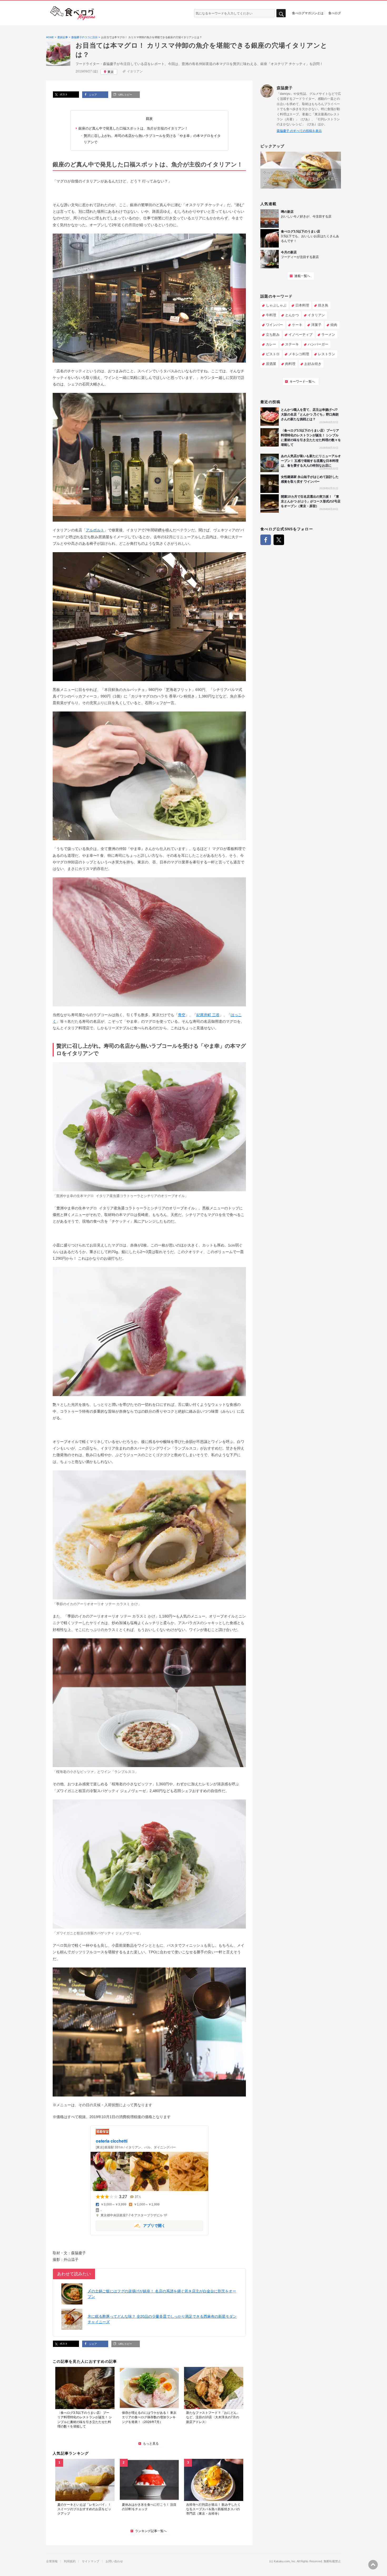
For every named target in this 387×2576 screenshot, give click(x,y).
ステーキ (292, 344)
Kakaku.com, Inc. (285, 2561)
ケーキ (297, 325)
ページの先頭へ (373, 2565)
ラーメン (328, 335)
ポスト (63, 94)
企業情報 (52, 2561)
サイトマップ (91, 2561)
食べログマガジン (73, 13)
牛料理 (271, 315)
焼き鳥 (323, 305)
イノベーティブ (301, 335)
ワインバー (274, 325)
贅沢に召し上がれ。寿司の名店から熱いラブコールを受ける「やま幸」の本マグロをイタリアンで (152, 139)
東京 (111, 72)
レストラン (327, 354)
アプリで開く (131, 2225)
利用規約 (70, 2561)
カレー (271, 344)
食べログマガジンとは (308, 13)
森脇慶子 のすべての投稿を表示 (299, 131)
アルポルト (95, 530)
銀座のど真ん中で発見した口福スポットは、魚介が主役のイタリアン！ (133, 128)
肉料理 (290, 364)
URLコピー (125, 95)
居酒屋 (271, 364)
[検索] (281, 13)
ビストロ (273, 354)
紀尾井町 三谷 (208, 1015)
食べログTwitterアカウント (279, 540)
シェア (93, 95)
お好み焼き (313, 364)
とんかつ (292, 315)
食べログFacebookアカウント (266, 540)
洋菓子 (316, 325)
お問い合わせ (114, 2561)
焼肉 (334, 325)
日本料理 (302, 305)
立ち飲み (273, 335)
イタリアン (135, 71)
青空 (182, 1015)
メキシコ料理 (299, 354)
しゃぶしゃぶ (276, 305)
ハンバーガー (318, 344)
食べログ (335, 13)
